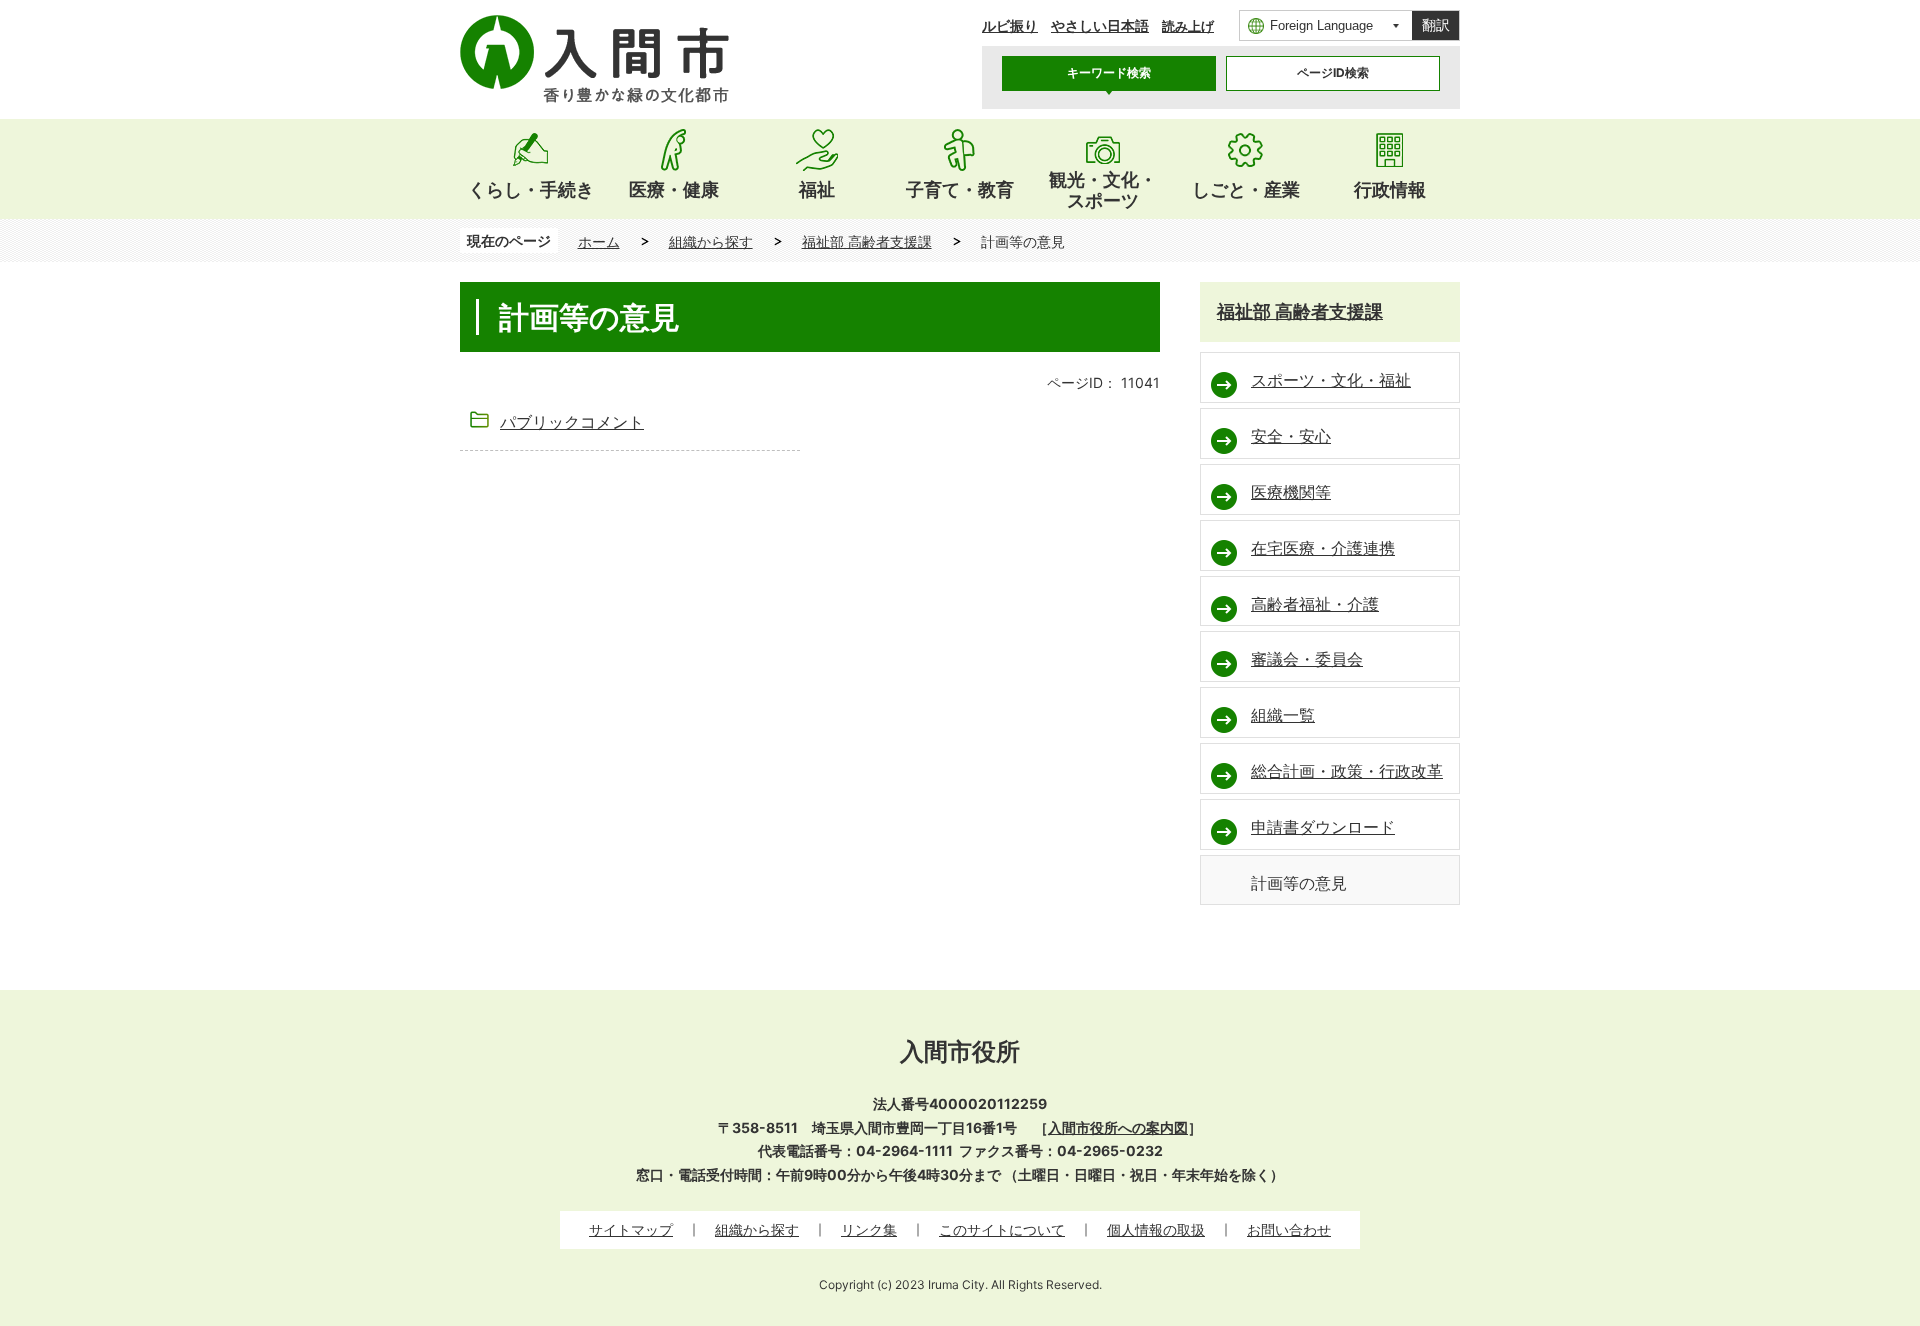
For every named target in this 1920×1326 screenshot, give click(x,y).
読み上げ (1188, 26)
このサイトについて (1002, 1229)
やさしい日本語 (1100, 25)
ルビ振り (1010, 25)
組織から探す (711, 241)
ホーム (599, 241)
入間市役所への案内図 (1118, 1127)
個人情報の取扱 (1156, 1229)
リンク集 (869, 1229)
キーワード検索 (1109, 72)
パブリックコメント (572, 422)
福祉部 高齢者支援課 (867, 241)
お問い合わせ (1289, 1229)
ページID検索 (1333, 72)
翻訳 (1436, 25)
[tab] (1109, 73)
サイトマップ (631, 1229)
